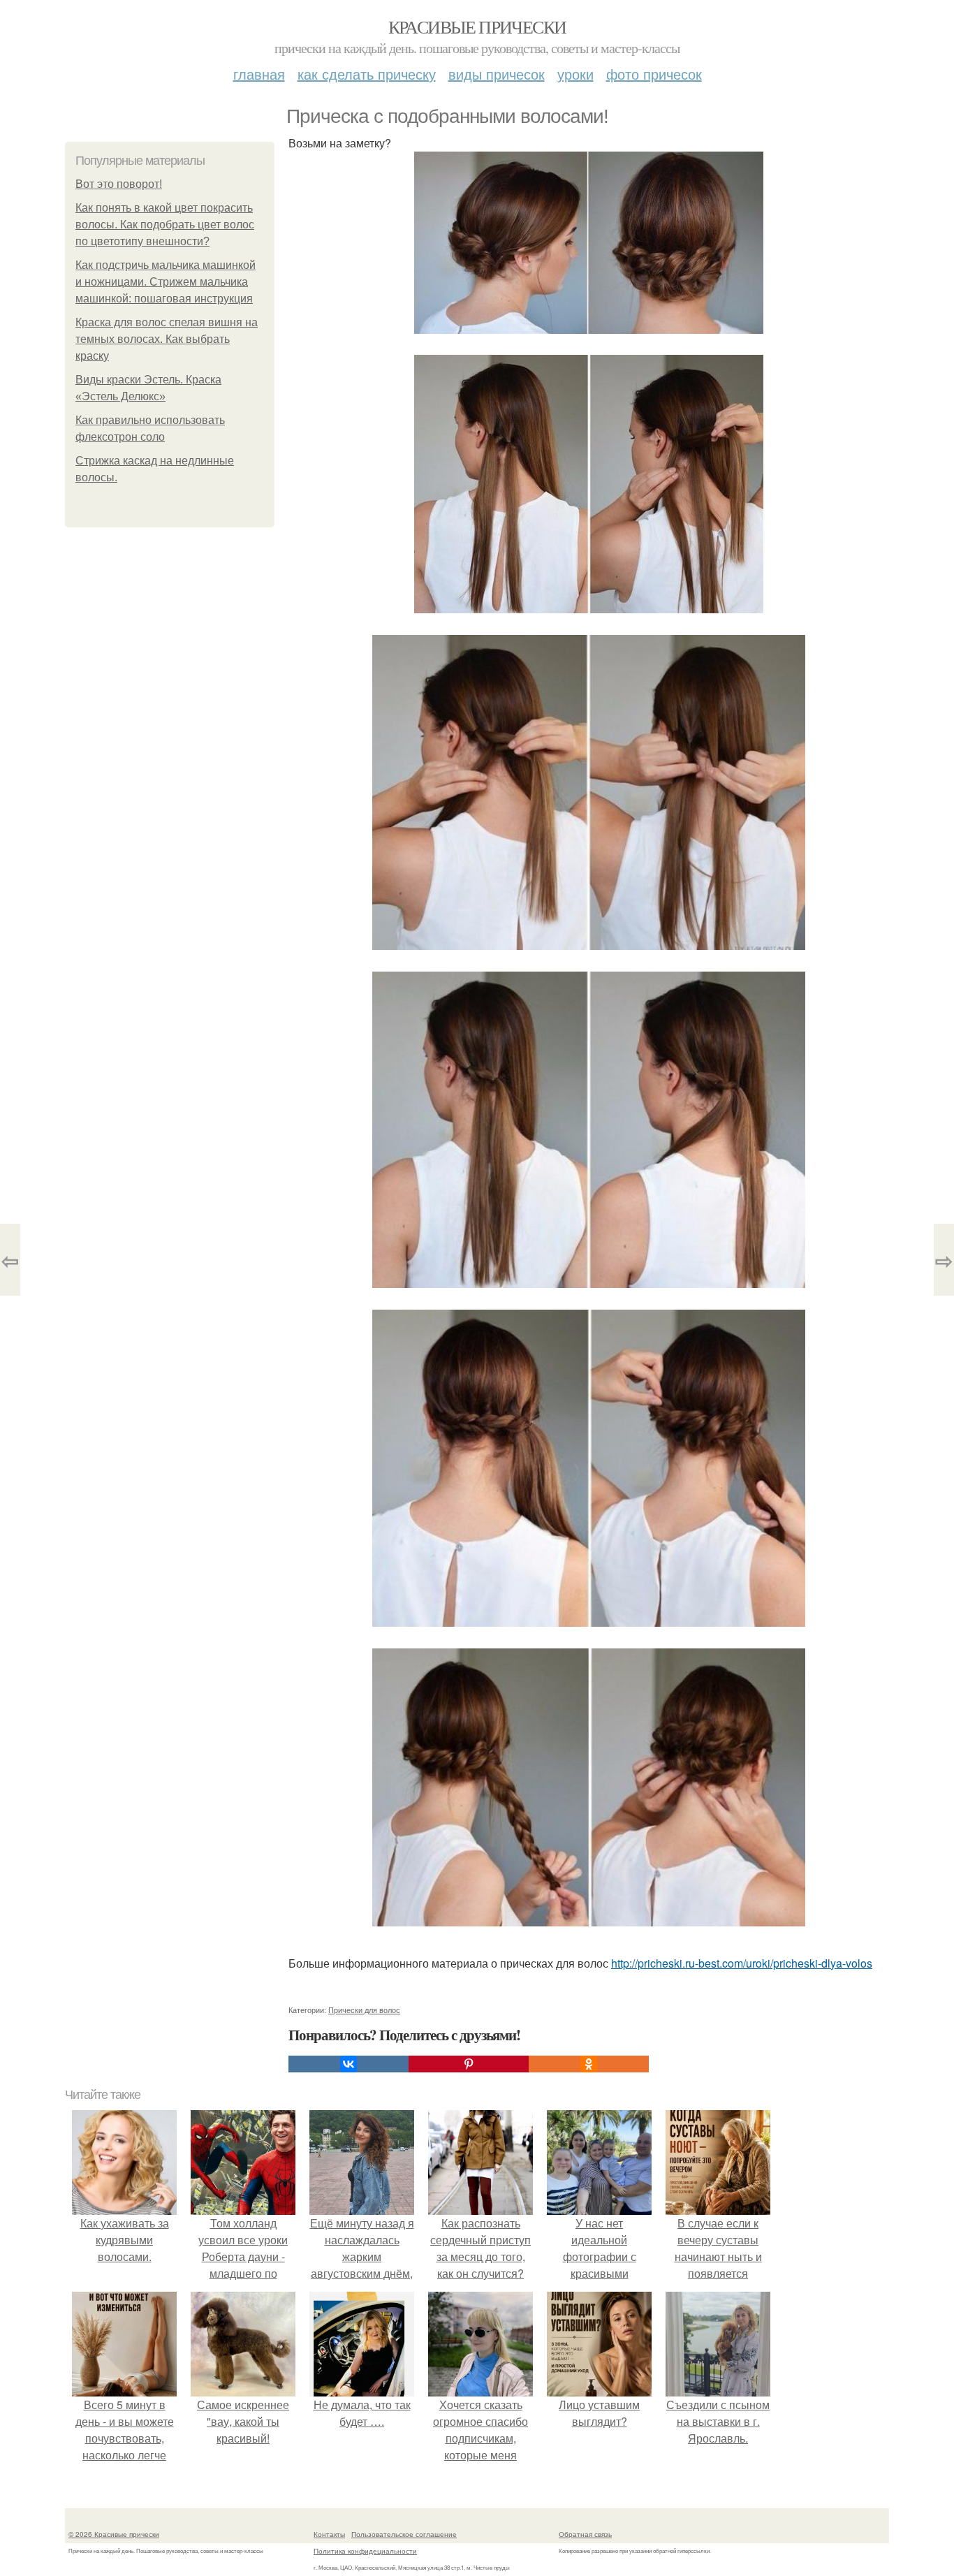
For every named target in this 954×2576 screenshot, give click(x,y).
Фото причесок (654, 74)
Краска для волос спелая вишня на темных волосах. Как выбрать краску (167, 339)
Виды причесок (497, 74)
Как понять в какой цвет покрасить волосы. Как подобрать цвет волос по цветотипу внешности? (165, 225)
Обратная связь (585, 2534)
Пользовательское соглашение (404, 2534)
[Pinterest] (469, 2064)
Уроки (575, 74)
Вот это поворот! (119, 184)
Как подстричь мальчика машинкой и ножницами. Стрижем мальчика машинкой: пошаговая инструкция (166, 282)
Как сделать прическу (367, 74)
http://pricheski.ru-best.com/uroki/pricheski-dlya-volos (742, 1963)
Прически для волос (364, 2010)
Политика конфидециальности (365, 2551)
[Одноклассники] (589, 2064)
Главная (259, 74)
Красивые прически (477, 27)
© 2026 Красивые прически (114, 2534)
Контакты (329, 2534)
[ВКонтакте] (348, 2064)
